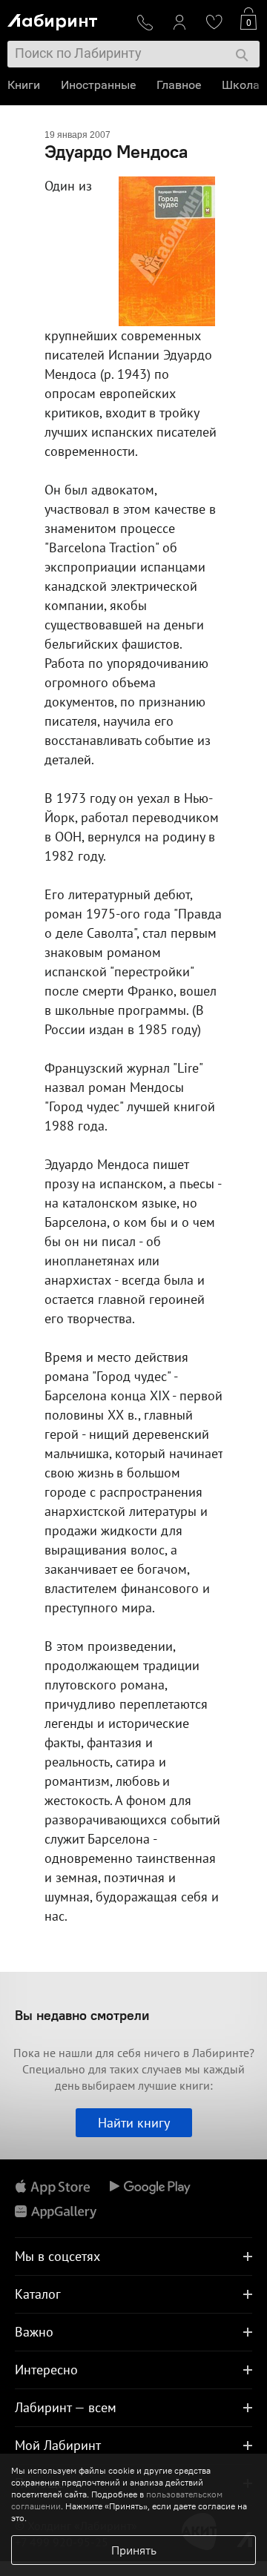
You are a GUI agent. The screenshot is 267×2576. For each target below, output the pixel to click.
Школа (241, 85)
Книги (24, 85)
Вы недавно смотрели (82, 2015)
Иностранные (98, 85)
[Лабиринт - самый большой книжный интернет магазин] (66, 19)
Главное (179, 85)
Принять (134, 2550)
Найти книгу (134, 2123)
